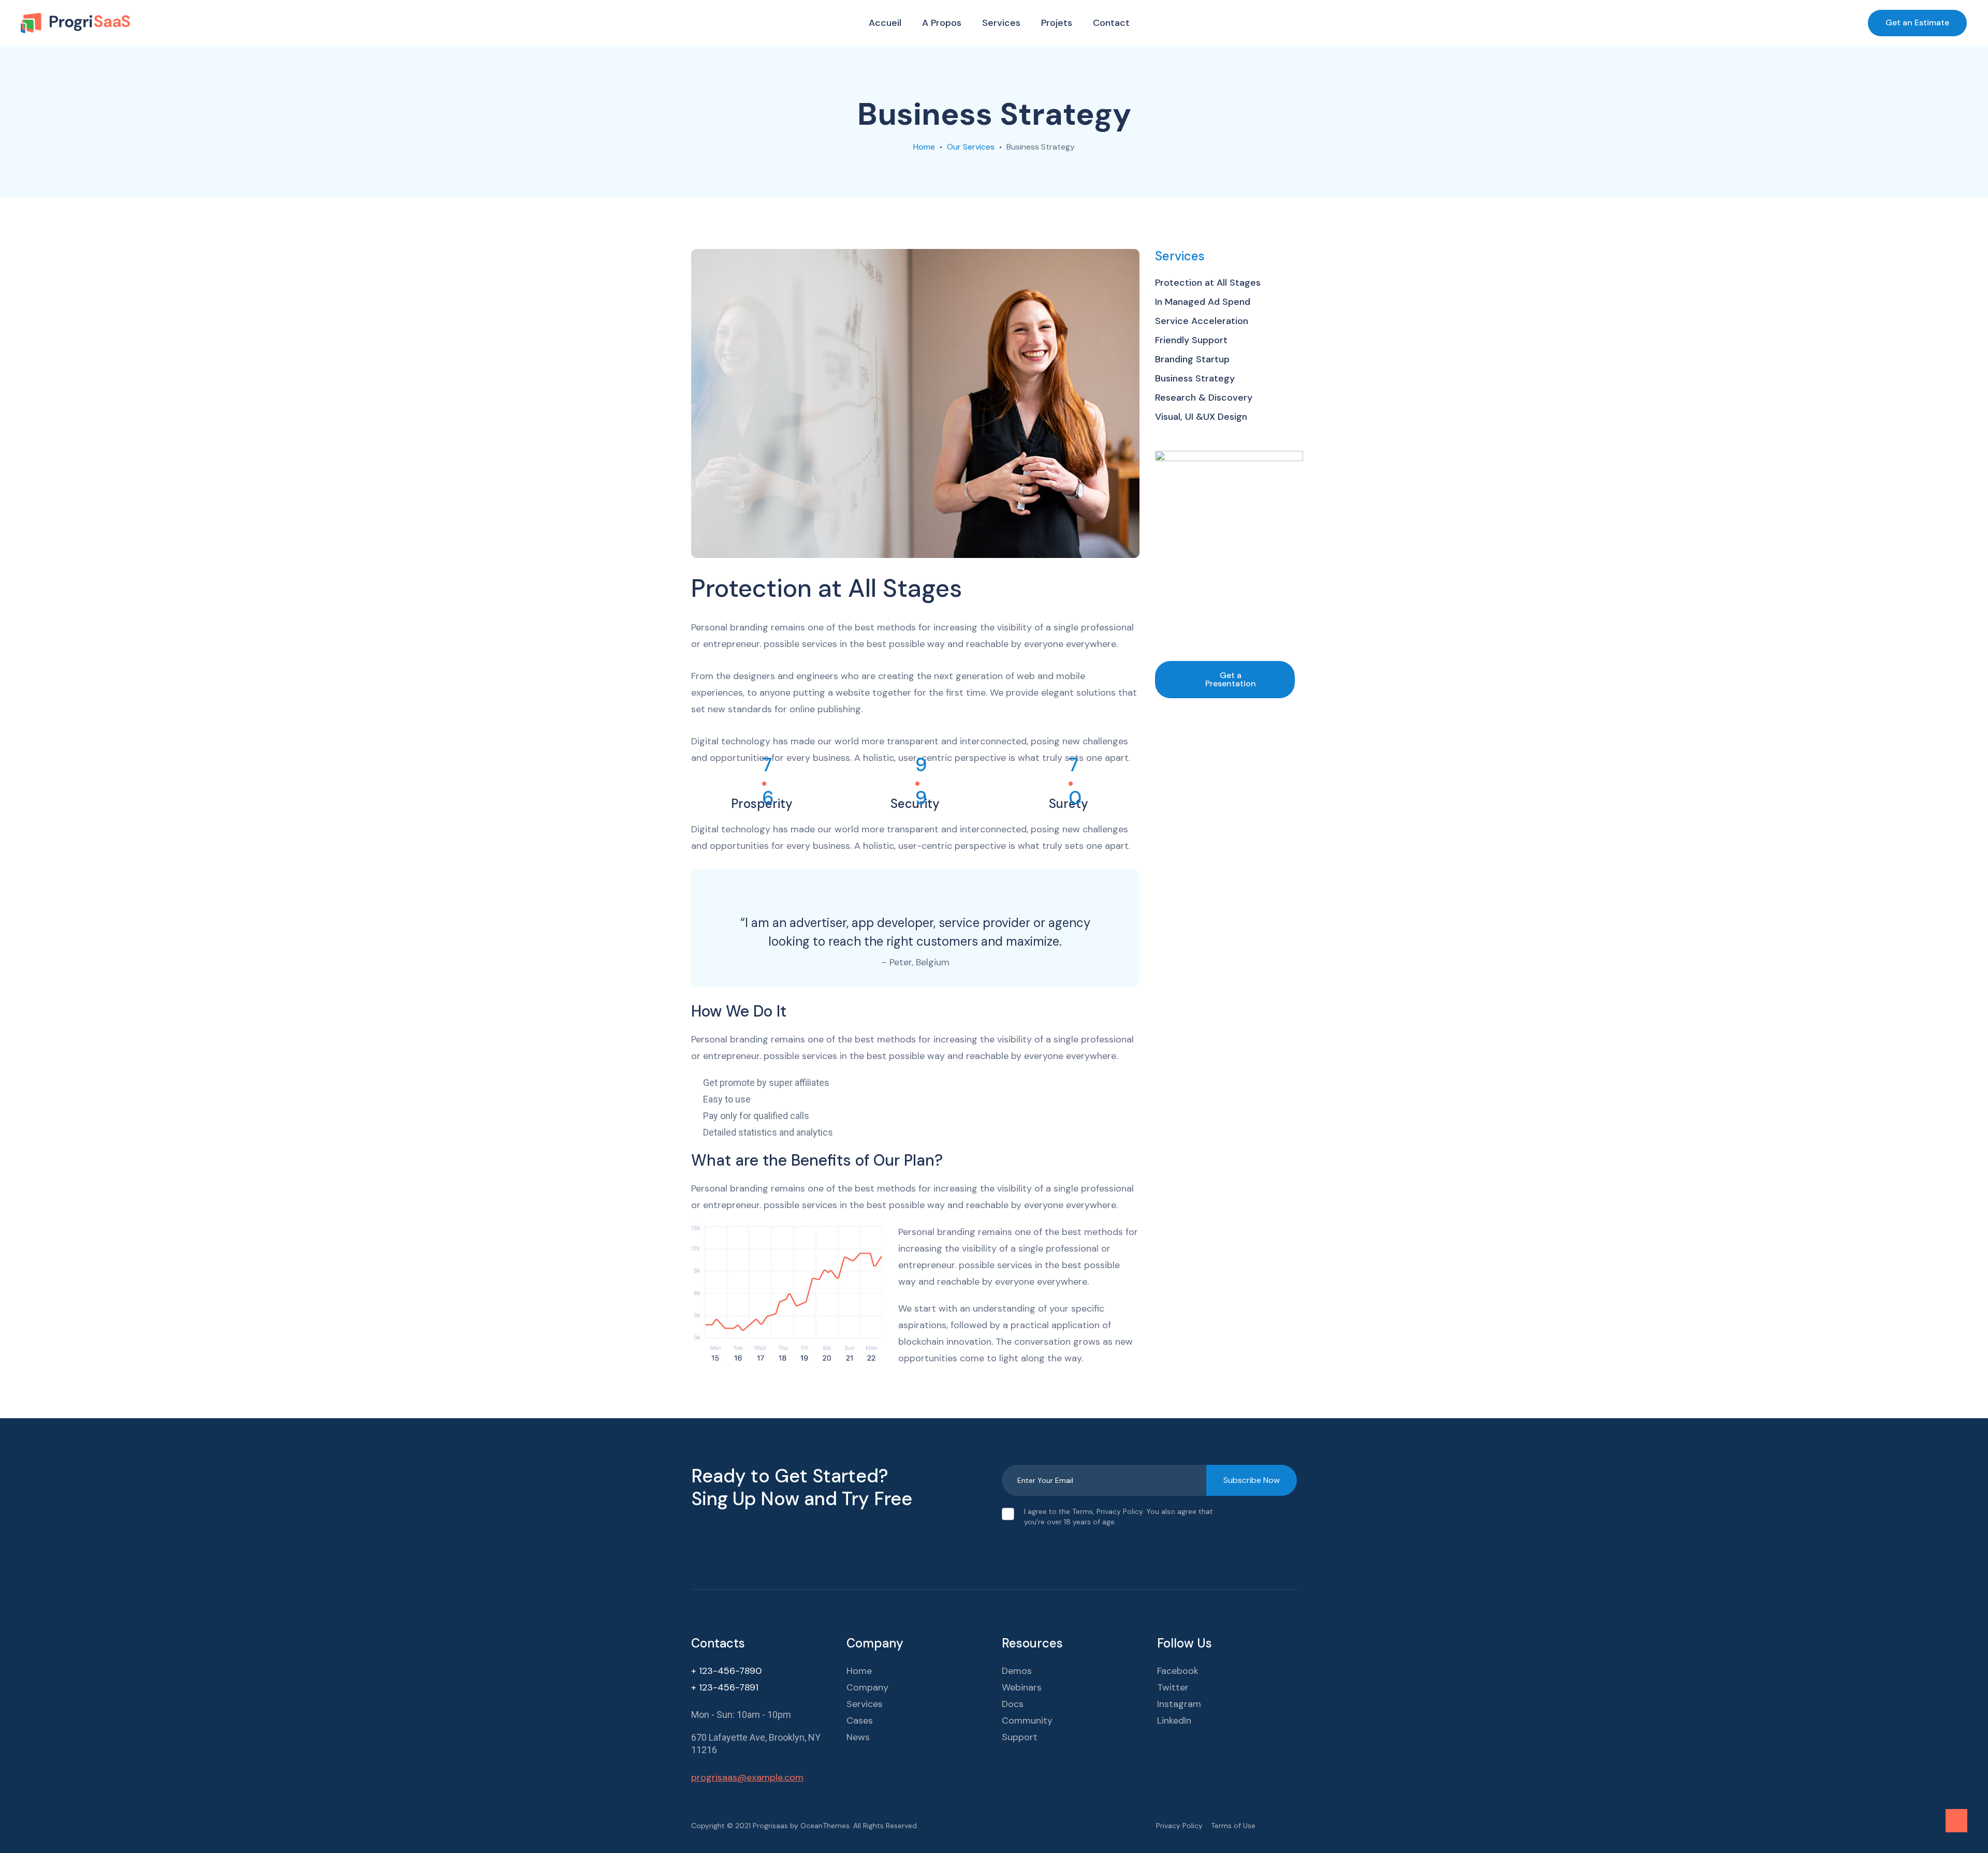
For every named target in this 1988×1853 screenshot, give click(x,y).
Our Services (971, 147)
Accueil (885, 23)
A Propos (942, 23)
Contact (1111, 23)
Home (924, 147)
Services (1001, 23)
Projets (1057, 23)
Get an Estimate (1917, 23)
